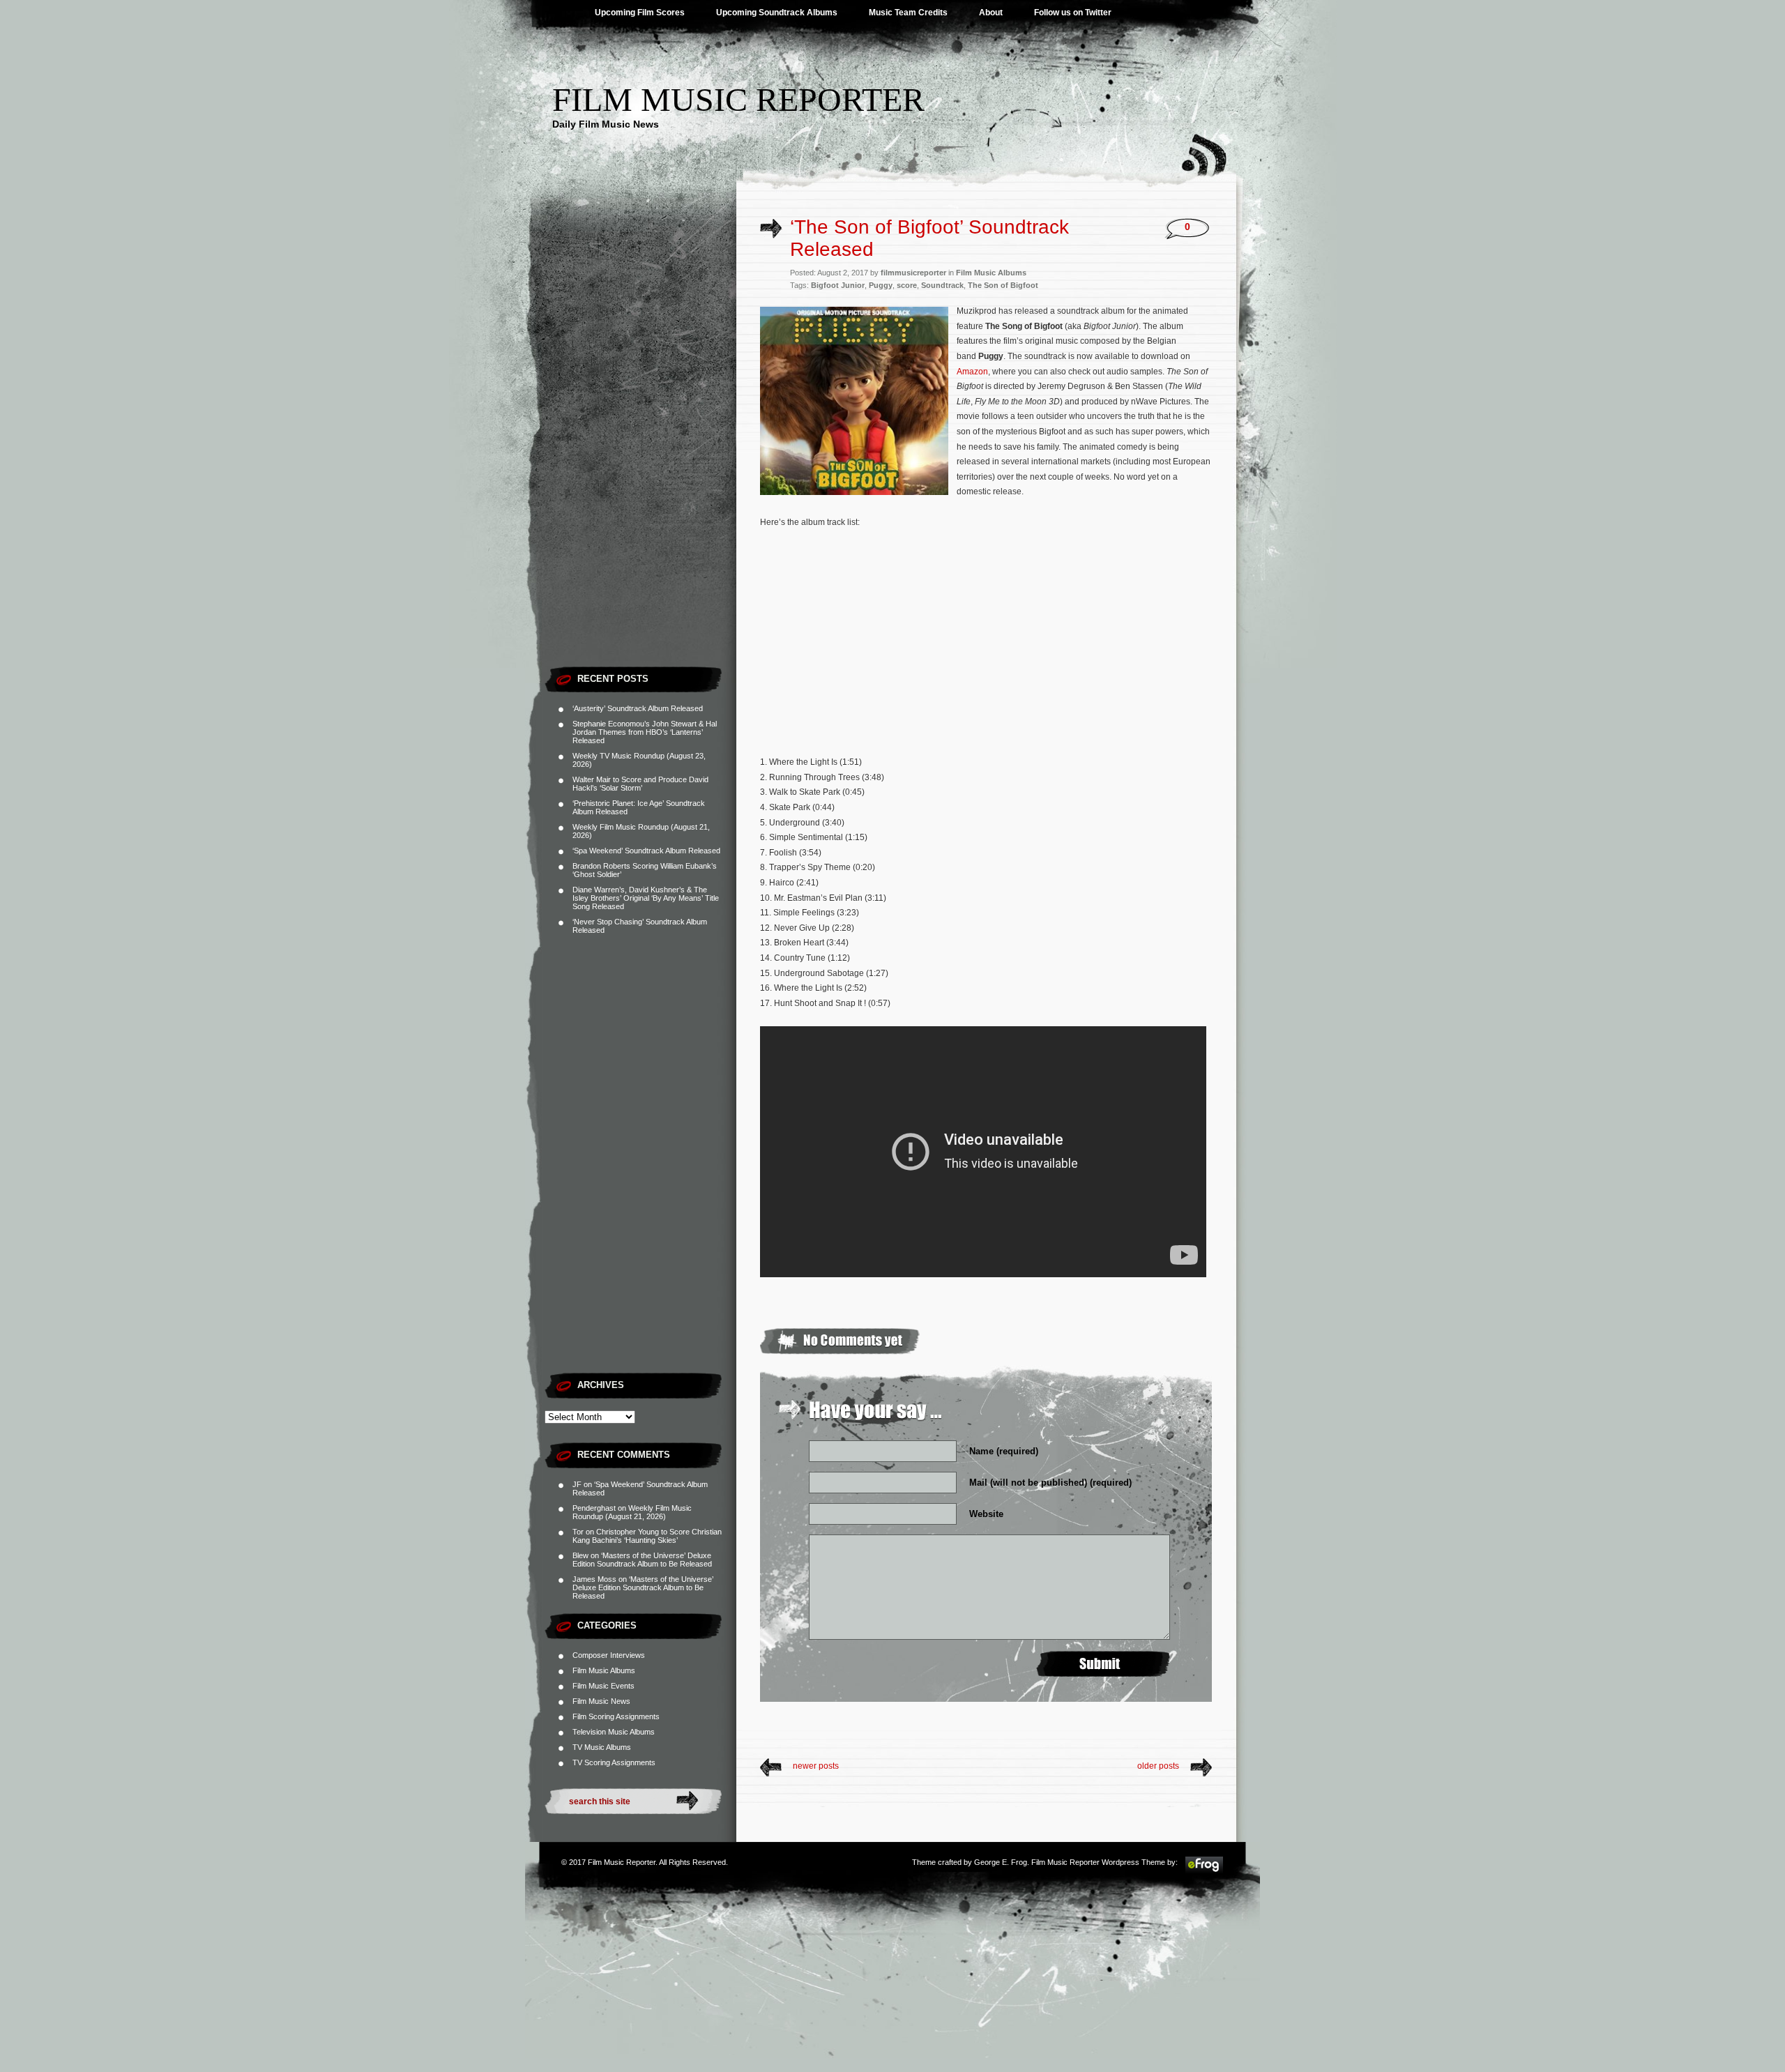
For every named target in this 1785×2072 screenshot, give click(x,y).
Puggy (881, 285)
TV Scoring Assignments (614, 1762)
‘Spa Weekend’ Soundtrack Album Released (646, 851)
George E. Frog (1001, 1862)
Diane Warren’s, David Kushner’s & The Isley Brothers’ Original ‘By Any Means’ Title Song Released (646, 898)
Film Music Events (603, 1686)
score (907, 285)
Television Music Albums (614, 1732)
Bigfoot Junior (838, 285)
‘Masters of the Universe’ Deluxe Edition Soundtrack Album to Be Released (642, 1560)
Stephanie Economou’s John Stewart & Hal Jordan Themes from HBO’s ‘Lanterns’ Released (645, 732)
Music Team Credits (908, 13)
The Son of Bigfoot (1003, 285)
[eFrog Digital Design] (1204, 1871)
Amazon (972, 372)
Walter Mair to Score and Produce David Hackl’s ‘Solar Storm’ (640, 784)
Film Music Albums (604, 1670)
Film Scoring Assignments (616, 1716)
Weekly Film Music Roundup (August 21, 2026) (632, 1512)
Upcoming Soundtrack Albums (777, 13)
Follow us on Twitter (1073, 13)
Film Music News (601, 1701)
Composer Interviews (609, 1655)
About (991, 13)
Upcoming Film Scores (640, 13)
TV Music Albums (602, 1747)
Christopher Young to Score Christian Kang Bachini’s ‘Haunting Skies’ (647, 1536)
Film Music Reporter (738, 99)
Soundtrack (942, 285)
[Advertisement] (640, 450)
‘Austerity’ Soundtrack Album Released (638, 708)
